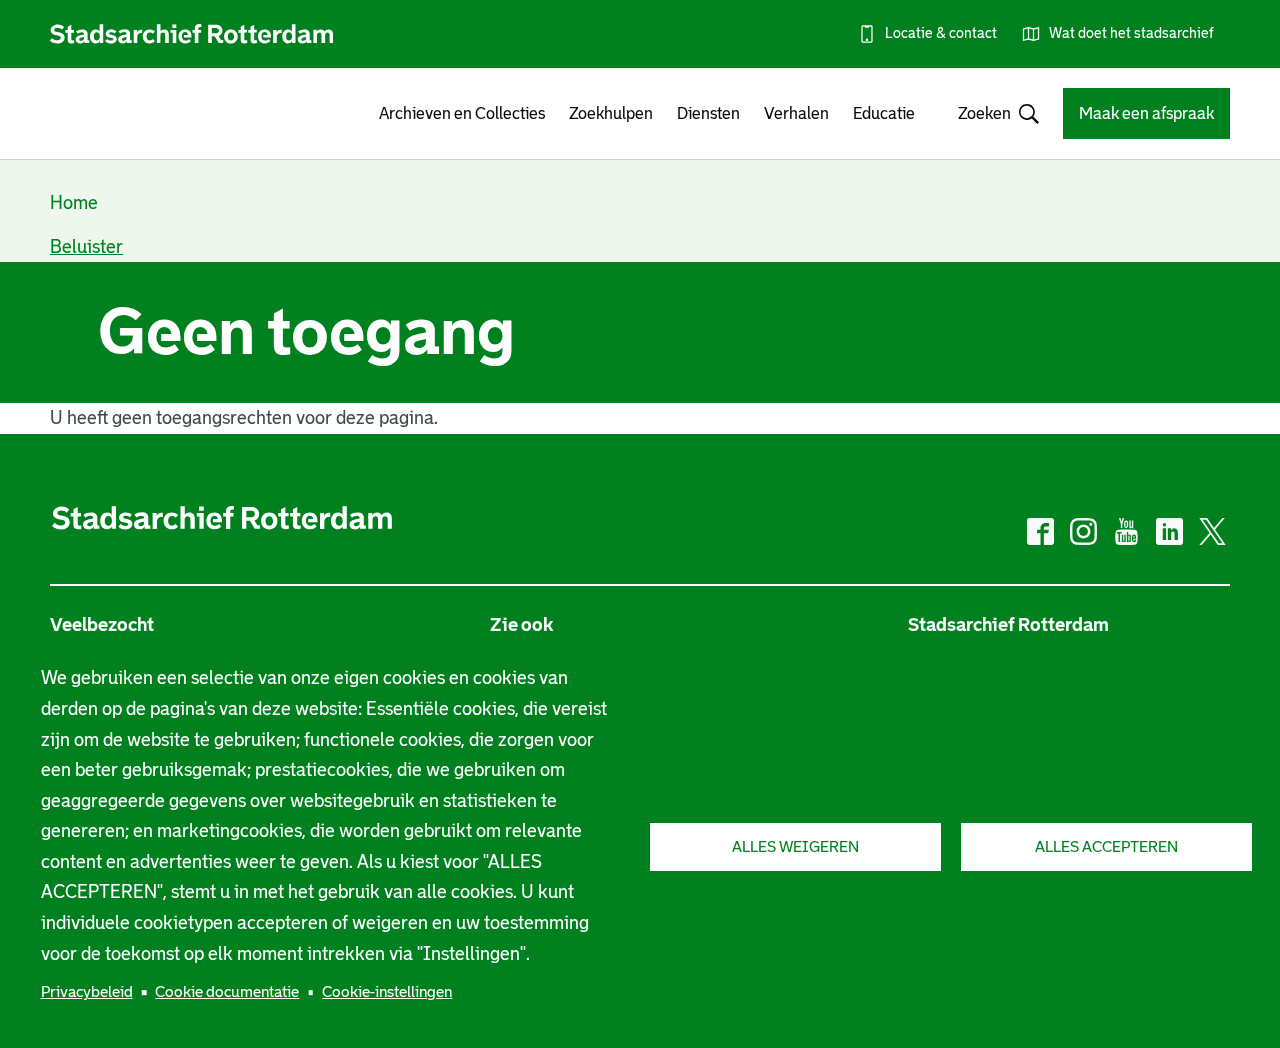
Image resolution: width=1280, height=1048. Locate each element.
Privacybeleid (87, 991)
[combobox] (989, 113)
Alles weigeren (795, 846)
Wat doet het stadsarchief (1131, 33)
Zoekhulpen (611, 113)
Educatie (884, 113)
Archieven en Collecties (462, 113)
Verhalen (796, 113)
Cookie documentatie (227, 991)
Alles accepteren (1106, 846)
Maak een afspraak (1146, 113)
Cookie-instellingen (387, 991)
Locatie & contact (941, 33)
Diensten (708, 113)
